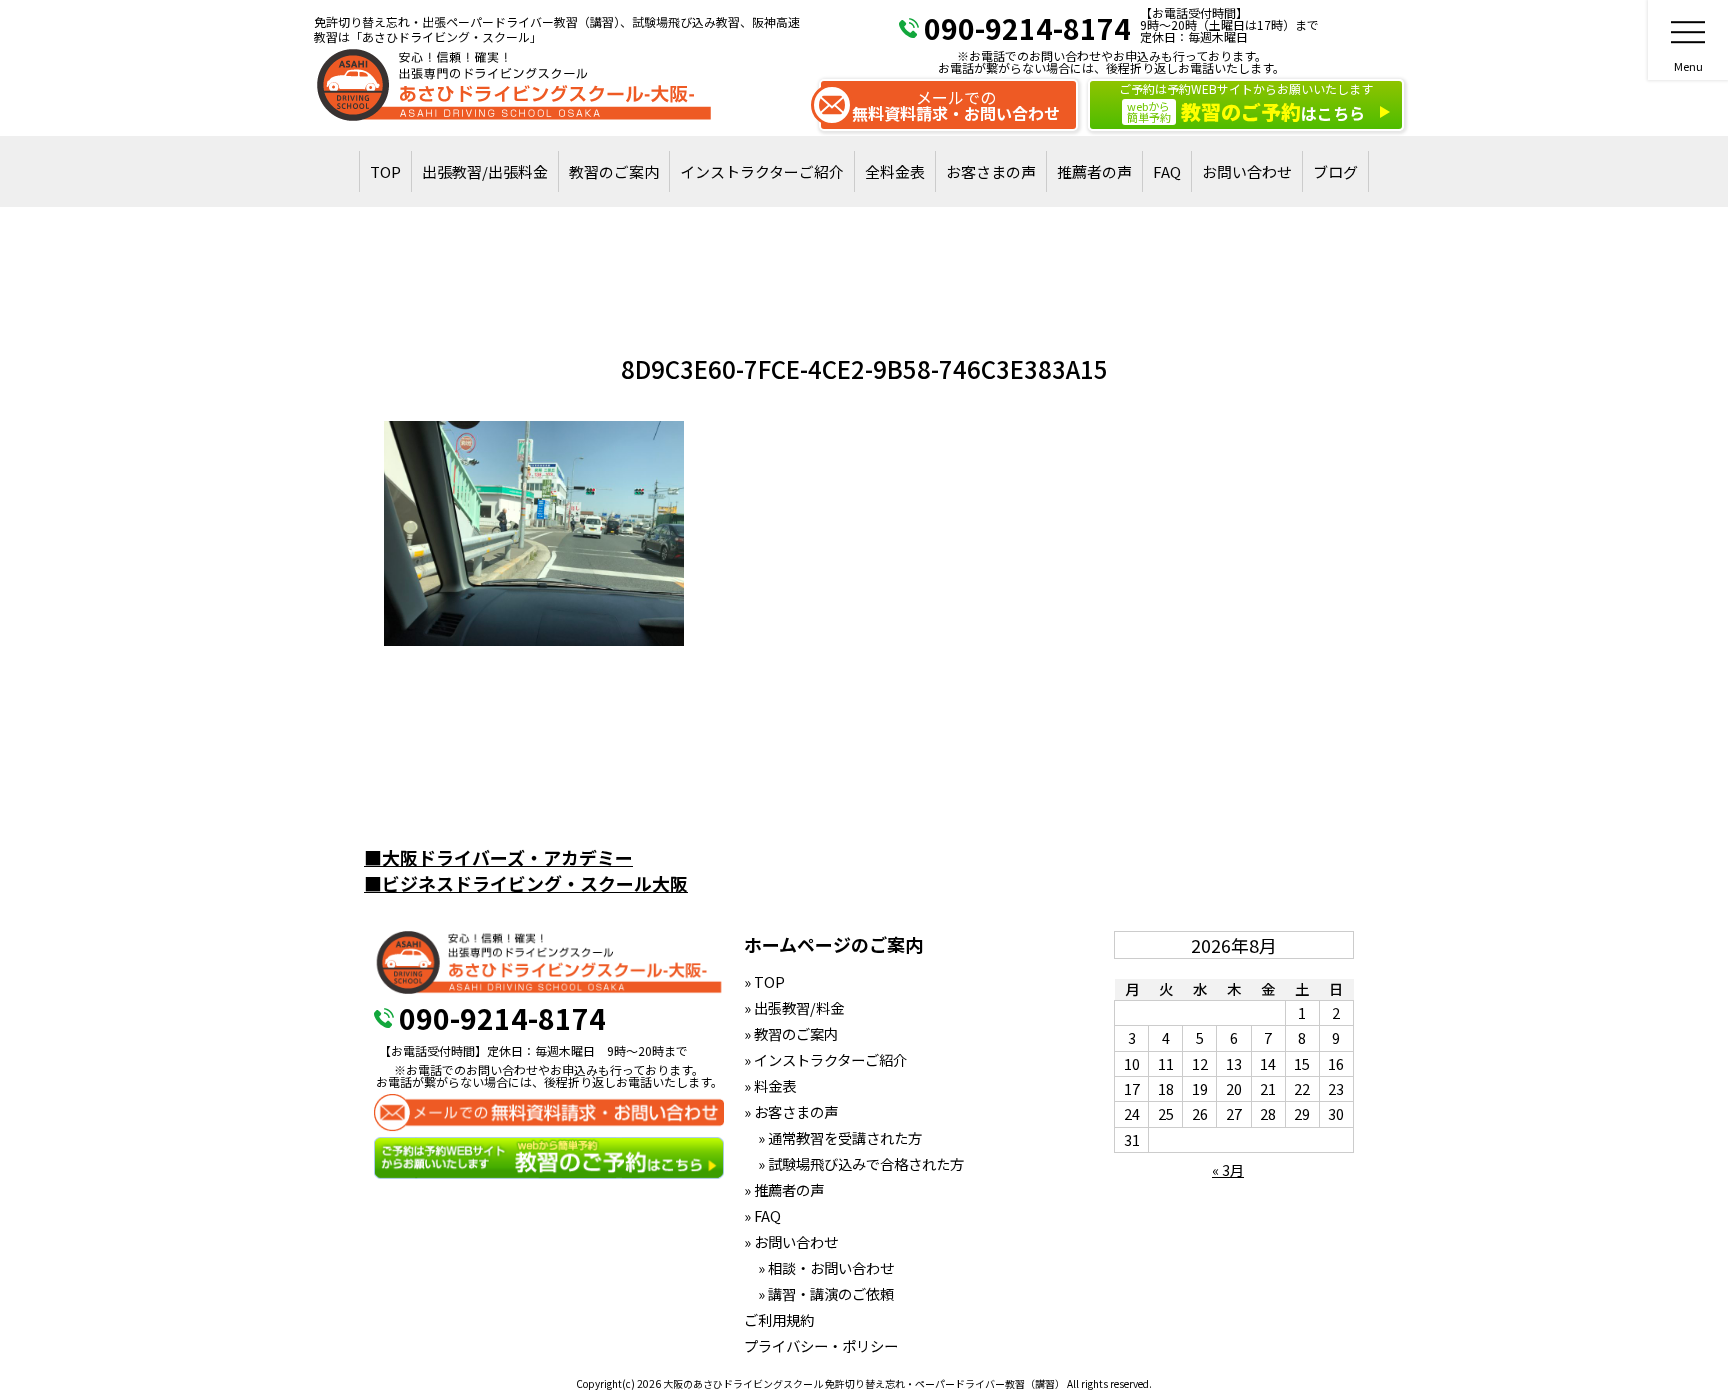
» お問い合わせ (791, 1241)
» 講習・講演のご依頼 (819, 1293)
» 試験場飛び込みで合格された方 (854, 1163)
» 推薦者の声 (784, 1189)
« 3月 (1228, 1169)
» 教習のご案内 (791, 1033)
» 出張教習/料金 (794, 1007)
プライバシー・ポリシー (821, 1345)
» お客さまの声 (791, 1111)
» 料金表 (770, 1085)
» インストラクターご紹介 (825, 1059)
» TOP (764, 981)
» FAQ (762, 1215)
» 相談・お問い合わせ (819, 1267)
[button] (534, 533)
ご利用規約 (779, 1319)
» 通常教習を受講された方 (833, 1137)
